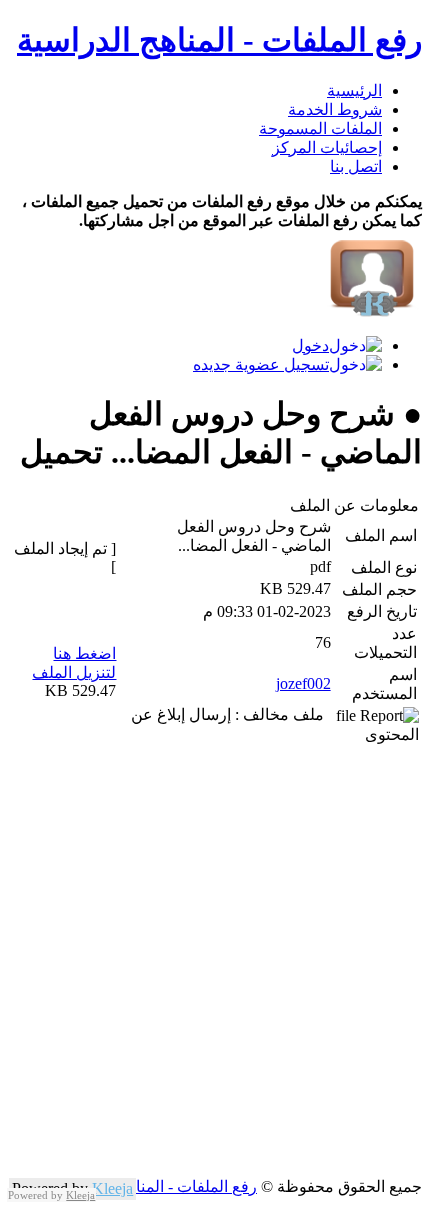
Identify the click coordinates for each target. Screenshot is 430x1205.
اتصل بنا (356, 166)
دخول (310, 345)
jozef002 (303, 683)
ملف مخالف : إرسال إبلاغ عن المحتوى (275, 724)
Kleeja (112, 1188)
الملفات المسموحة (320, 128)
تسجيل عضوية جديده (261, 364)
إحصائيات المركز (327, 147)
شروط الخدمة (335, 109)
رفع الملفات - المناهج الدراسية (219, 40)
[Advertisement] (215, 962)
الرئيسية (354, 90)
